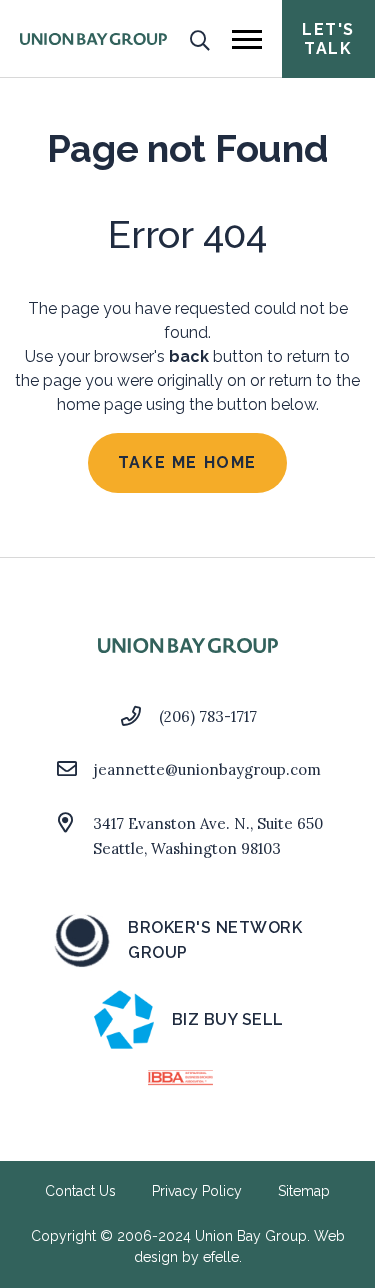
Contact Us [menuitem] (80, 1191)
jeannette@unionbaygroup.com (207, 769)
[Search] (199, 39)
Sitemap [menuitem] (304, 1191)
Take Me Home (187, 462)
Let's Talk (328, 39)
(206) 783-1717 (208, 716)
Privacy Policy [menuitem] (197, 1191)
